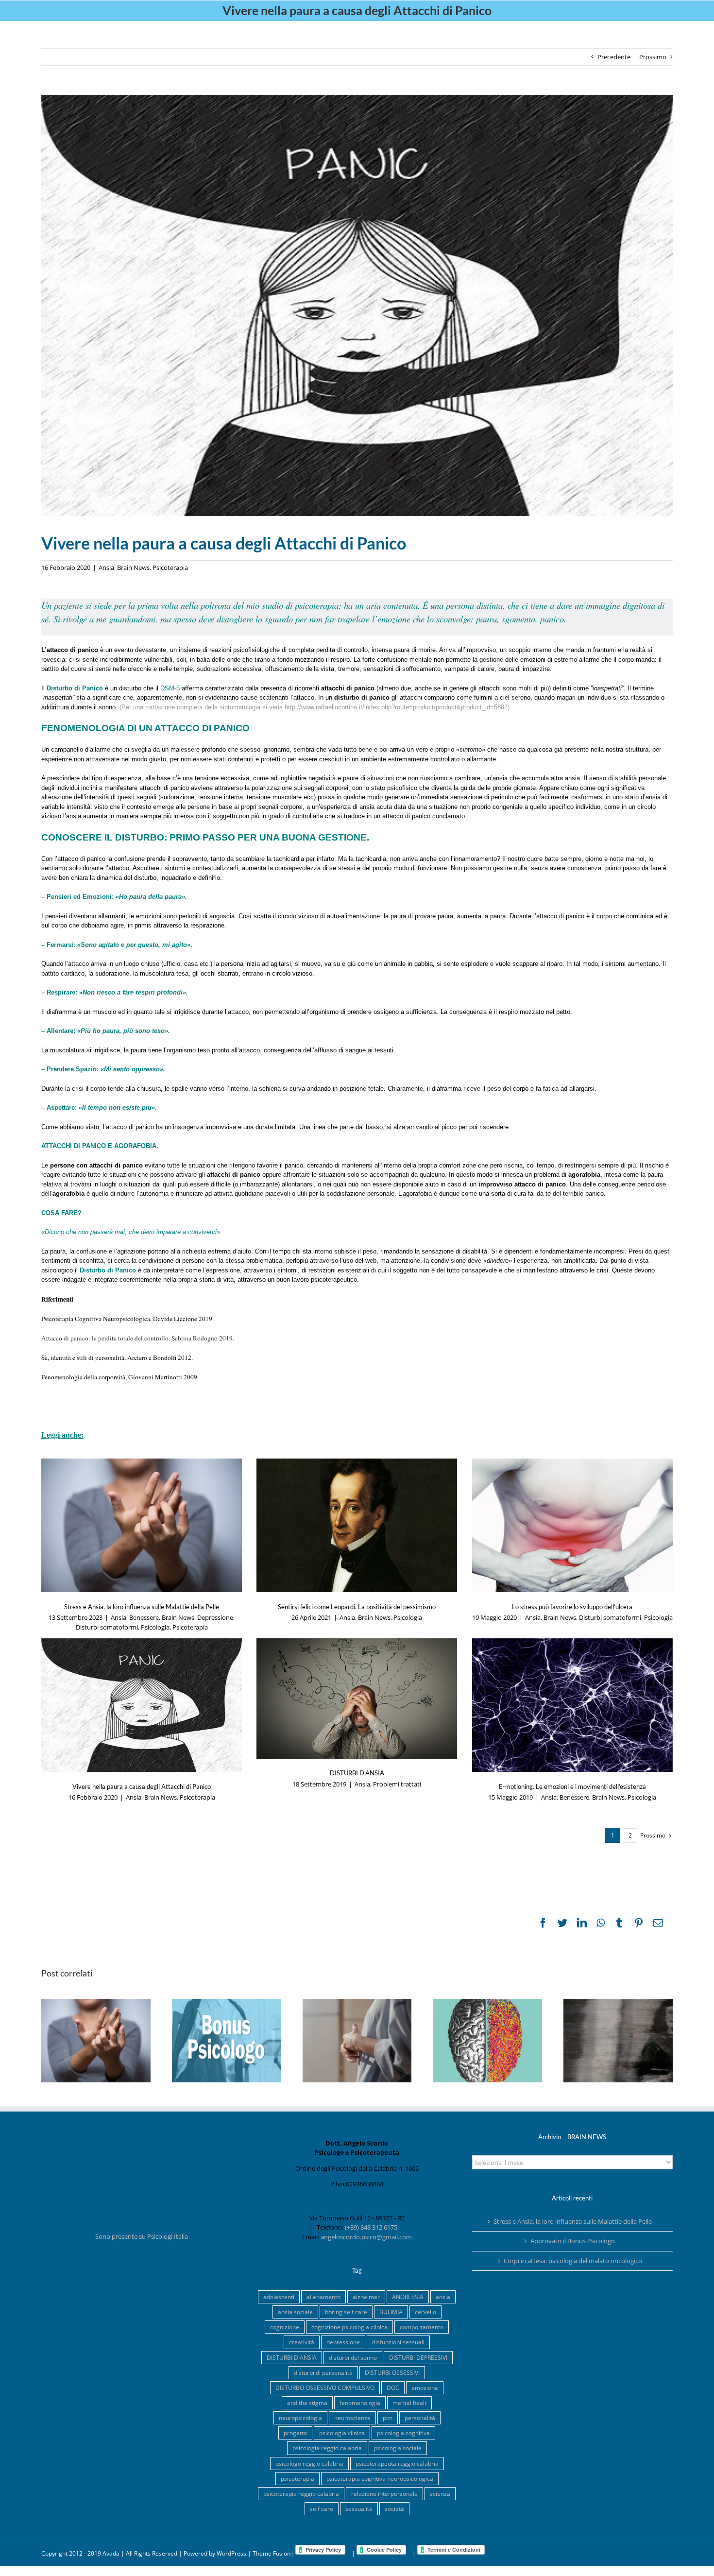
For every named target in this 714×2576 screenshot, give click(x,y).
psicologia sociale (398, 2448)
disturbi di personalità (323, 2372)
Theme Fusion (272, 2553)
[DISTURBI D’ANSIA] (357, 1699)
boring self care (346, 2312)
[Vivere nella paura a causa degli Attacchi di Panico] (142, 1705)
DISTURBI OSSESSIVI (392, 2372)
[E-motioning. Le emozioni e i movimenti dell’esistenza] (572, 1705)
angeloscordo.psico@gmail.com (366, 2237)
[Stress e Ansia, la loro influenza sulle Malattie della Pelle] (142, 1525)
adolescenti (279, 2297)
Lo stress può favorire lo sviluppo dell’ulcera (572, 1607)
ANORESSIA (408, 2297)
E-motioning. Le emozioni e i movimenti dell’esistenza (572, 1786)
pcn (388, 2418)
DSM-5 (170, 688)
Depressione (215, 1617)
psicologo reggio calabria (309, 2463)
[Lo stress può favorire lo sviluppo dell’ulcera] (572, 1525)
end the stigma (307, 2403)
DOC (393, 2387)
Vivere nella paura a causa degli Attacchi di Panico (142, 1786)
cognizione (285, 2327)
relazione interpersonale (384, 2493)
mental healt (409, 2403)
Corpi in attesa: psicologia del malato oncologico (573, 2261)
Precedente (614, 57)
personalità (420, 2418)
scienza (440, 2493)
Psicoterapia (170, 567)
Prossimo (653, 57)
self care (322, 2508)
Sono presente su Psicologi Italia (142, 2236)
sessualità (359, 2508)
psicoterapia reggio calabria (301, 2493)
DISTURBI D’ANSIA (357, 1773)
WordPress (231, 2553)
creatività (302, 2342)
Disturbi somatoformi (107, 1627)
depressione (343, 2342)
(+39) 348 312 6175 (371, 2227)
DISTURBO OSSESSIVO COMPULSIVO (325, 2387)
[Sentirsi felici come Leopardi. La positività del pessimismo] (357, 1525)
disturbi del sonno (353, 2357)
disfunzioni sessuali (398, 2342)
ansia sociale (295, 2312)
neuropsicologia (300, 2418)
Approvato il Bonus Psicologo (573, 2241)
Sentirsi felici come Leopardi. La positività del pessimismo (357, 1607)
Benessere (144, 1617)
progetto (295, 2433)
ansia (443, 2297)
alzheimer (366, 2297)
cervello (425, 2312)
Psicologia (155, 1627)
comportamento (422, 2327)
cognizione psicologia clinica (349, 2327)
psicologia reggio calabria (327, 2448)
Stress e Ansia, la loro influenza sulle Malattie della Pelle (142, 1607)
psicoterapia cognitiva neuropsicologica (380, 2478)
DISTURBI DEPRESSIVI (418, 2357)
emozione (425, 2387)
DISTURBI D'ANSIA (292, 2357)
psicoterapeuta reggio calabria (397, 2463)
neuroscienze (352, 2418)
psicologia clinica (342, 2433)
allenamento (323, 2297)
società (394, 2508)
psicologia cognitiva (403, 2433)
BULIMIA (391, 2312)
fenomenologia (360, 2403)
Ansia (106, 567)
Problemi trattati (397, 1784)
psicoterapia (297, 2478)
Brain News (133, 567)
